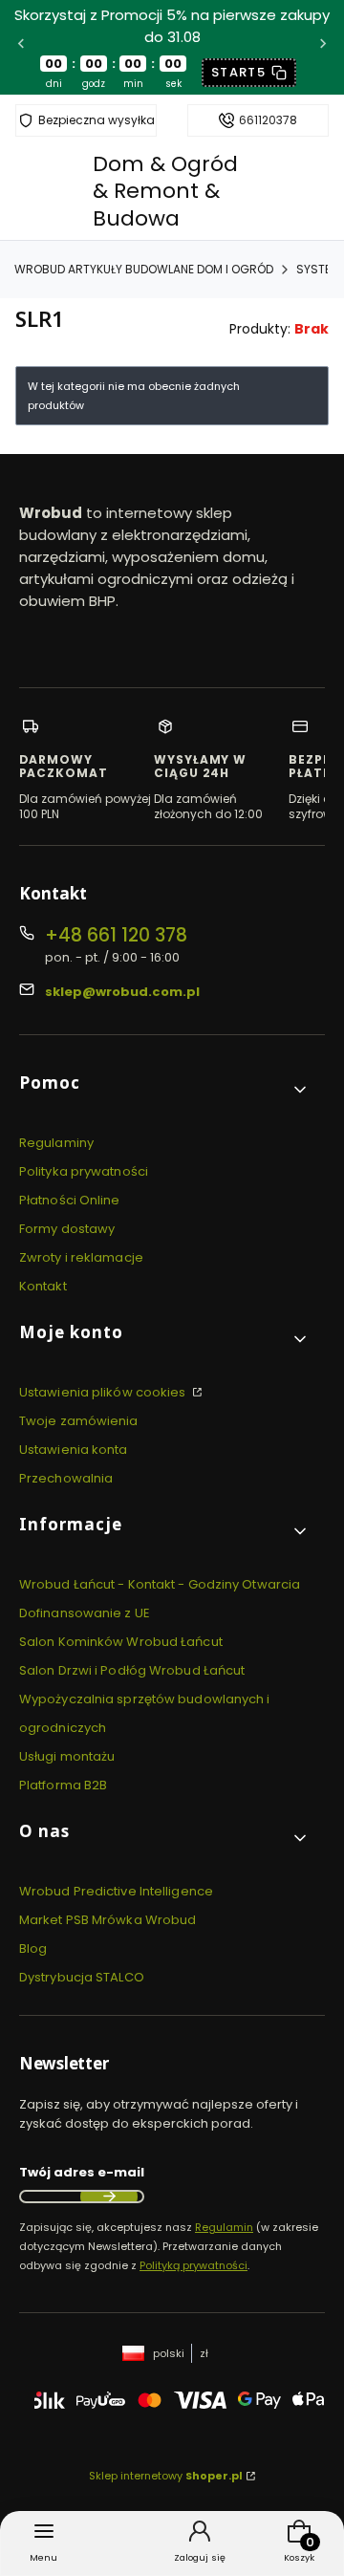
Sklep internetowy (166, 2476)
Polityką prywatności (193, 2265)
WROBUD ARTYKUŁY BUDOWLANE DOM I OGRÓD (144, 269)
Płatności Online (70, 1200)
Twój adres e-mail (82, 2172)
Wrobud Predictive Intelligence (116, 1891)
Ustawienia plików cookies (104, 1392)
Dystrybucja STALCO (82, 1977)
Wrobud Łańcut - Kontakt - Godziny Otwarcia (160, 1584)
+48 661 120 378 (116, 935)
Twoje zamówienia (79, 1421)
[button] (164, 1090)
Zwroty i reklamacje (81, 1257)
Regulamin (224, 2227)
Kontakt (43, 1286)
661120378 (268, 120)
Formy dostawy (67, 1229)
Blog (33, 1948)
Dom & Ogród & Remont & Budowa (165, 191)
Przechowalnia (66, 1478)
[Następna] (323, 47)
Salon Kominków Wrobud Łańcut (121, 1642)
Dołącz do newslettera (109, 2197)
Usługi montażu (67, 1756)
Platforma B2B (63, 1785)
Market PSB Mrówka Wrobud (107, 1920)
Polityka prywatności (84, 1171)
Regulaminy (56, 1143)
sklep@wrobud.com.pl (122, 992)
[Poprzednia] (21, 47)
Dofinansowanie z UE (85, 1613)
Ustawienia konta (74, 1450)
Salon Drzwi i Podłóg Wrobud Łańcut (132, 1670)
